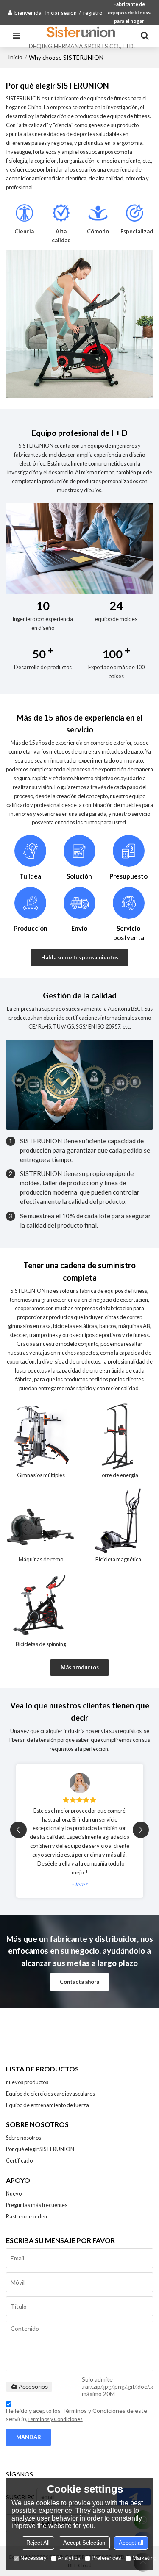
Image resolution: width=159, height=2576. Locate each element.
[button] (141, 1830)
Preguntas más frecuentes (37, 2205)
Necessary (33, 2558)
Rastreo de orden (26, 2216)
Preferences (106, 2558)
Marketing (144, 2558)
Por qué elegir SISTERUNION (40, 2149)
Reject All (38, 2543)
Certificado (19, 2160)
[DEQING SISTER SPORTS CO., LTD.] (82, 32)
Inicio (15, 57)
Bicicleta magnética (118, 1559)
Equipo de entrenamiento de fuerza (47, 2105)
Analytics (69, 2558)
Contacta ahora (79, 1982)
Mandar (29, 2437)
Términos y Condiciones (55, 2419)
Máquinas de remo (41, 1559)
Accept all (131, 2543)
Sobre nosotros (24, 2138)
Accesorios (33, 2387)
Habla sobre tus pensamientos (80, 957)
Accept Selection (84, 2543)
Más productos (80, 1667)
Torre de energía (118, 1475)
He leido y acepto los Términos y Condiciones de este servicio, (77, 2415)
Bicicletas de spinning (41, 1644)
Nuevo (14, 2193)
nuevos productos (27, 2082)
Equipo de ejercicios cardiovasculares (50, 2094)
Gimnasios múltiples (41, 1475)
